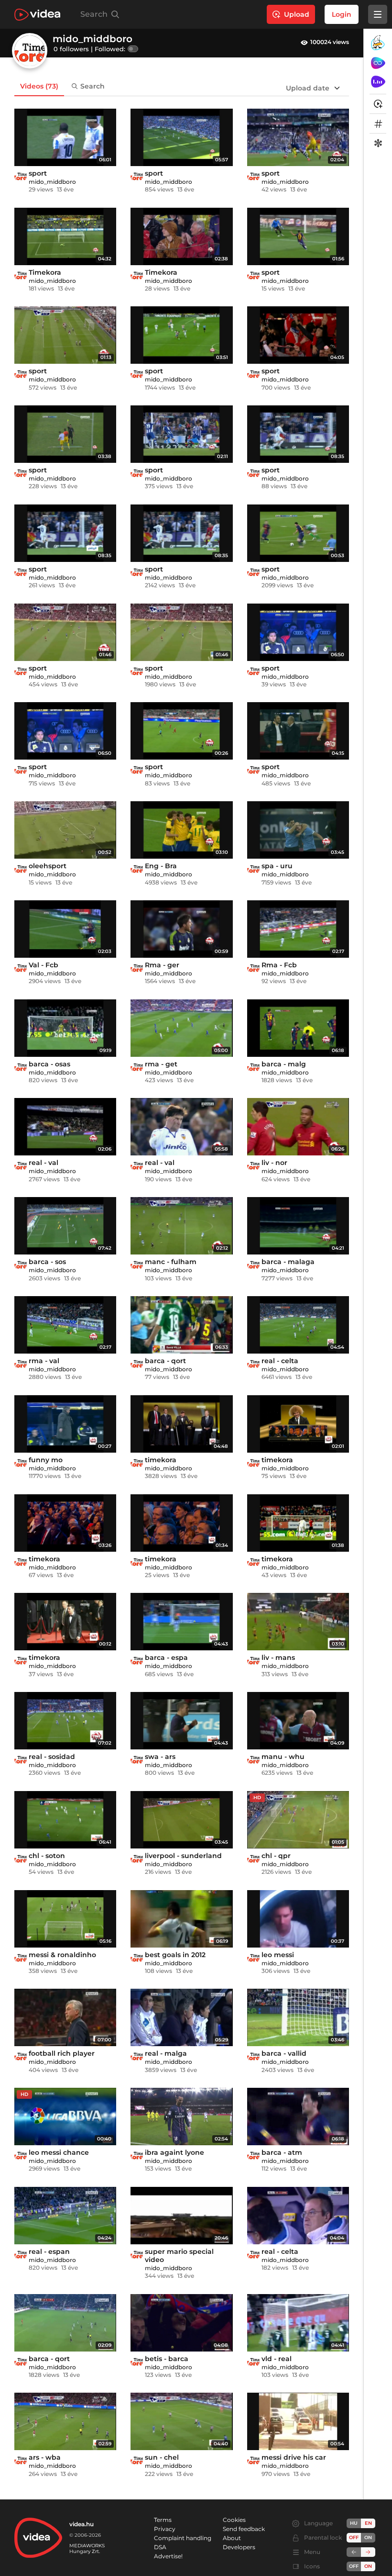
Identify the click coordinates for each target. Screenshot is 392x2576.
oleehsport (48, 866)
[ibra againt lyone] (181, 2117)
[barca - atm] (298, 2117)
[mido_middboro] (21, 176)
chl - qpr (276, 1856)
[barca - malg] (298, 1028)
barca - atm (282, 2152)
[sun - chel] (181, 2421)
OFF (354, 2566)
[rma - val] (65, 1325)
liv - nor (274, 1163)
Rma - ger (162, 965)
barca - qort (165, 1361)
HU (354, 2523)
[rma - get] (181, 1028)
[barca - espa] (181, 1622)
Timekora (45, 272)
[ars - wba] (65, 2421)
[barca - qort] (181, 1325)
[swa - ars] (181, 1721)
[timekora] (181, 1424)
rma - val (44, 1361)
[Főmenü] (378, 14)
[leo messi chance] (65, 2117)
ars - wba (45, 2457)
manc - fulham (171, 1262)
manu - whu (283, 1757)
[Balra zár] (354, 2552)
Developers (239, 2547)
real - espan (49, 2251)
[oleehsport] (65, 830)
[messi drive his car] (298, 2421)
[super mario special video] (181, 2216)
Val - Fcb (44, 965)
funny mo (46, 1460)
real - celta (280, 1361)
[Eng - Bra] (181, 830)
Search (93, 86)
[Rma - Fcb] (298, 929)
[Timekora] (65, 236)
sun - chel (162, 2457)
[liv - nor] (298, 1127)
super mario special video (179, 2256)
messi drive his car (294, 2457)
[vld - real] (298, 2323)
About (232, 2538)
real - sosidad (52, 1757)
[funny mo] (65, 1424)
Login (342, 14)
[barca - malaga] (298, 1226)
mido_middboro (52, 182)
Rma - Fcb (279, 965)
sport (38, 173)
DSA (160, 2547)
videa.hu (82, 2524)
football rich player (62, 2053)
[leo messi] (298, 1919)
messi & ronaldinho (62, 1955)
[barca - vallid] (298, 2017)
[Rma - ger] (181, 929)
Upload (297, 14)
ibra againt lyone (174, 2152)
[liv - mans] (298, 1622)
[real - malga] (181, 2017)
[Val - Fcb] (65, 929)
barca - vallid (284, 2053)
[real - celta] (298, 1325)
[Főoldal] (37, 15)
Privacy (165, 2529)
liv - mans (278, 1658)
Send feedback (244, 2529)
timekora (161, 1460)
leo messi (278, 1955)
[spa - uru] (298, 830)
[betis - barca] (181, 2323)
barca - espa (166, 1658)
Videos (39, 86)
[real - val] (65, 1127)
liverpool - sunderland (183, 1856)
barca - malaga (288, 1262)
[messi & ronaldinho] (65, 1919)
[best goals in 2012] (181, 1919)
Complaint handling (183, 2538)
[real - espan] (65, 2216)
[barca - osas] (65, 1028)
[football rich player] (65, 2017)
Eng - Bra (161, 866)
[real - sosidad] (65, 1721)
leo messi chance (59, 2152)
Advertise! (168, 2556)
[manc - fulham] (181, 1226)
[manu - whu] (298, 1721)
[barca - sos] (65, 1226)
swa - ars (160, 1757)
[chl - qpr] (298, 1820)
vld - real (277, 2359)
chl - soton (47, 1856)
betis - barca (167, 2359)
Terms (163, 2520)
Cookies (234, 2520)
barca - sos (47, 1262)
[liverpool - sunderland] (181, 1820)
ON (368, 2537)
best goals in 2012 (175, 1955)
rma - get (161, 1064)
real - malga (166, 2053)
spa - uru (277, 866)
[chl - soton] (65, 1820)
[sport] (65, 137)
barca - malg (284, 1064)
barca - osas (49, 1064)
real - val (44, 1163)
